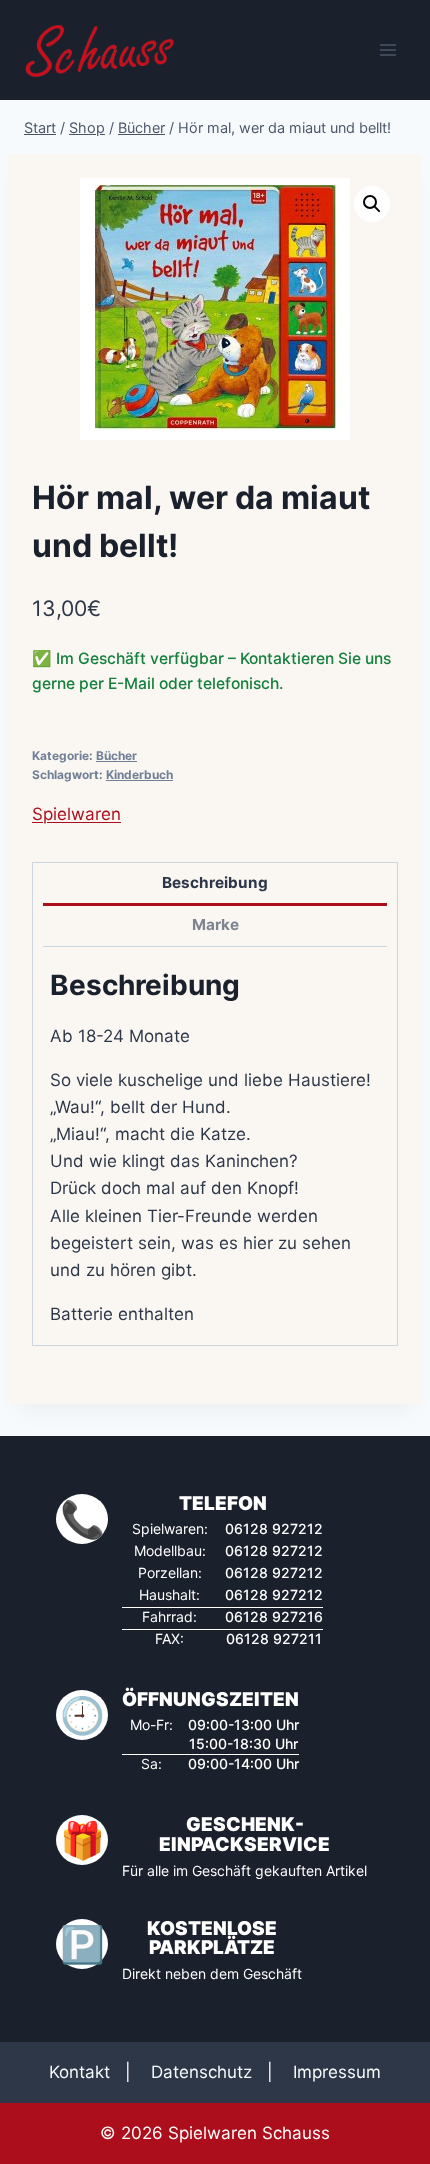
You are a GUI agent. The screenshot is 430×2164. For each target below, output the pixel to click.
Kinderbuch (139, 774)
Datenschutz (201, 2072)
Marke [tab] (215, 924)
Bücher (116, 755)
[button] (372, 204)
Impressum (337, 2072)
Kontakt (79, 2072)
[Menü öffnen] (387, 49)
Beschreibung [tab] (215, 882)
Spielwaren (76, 814)
